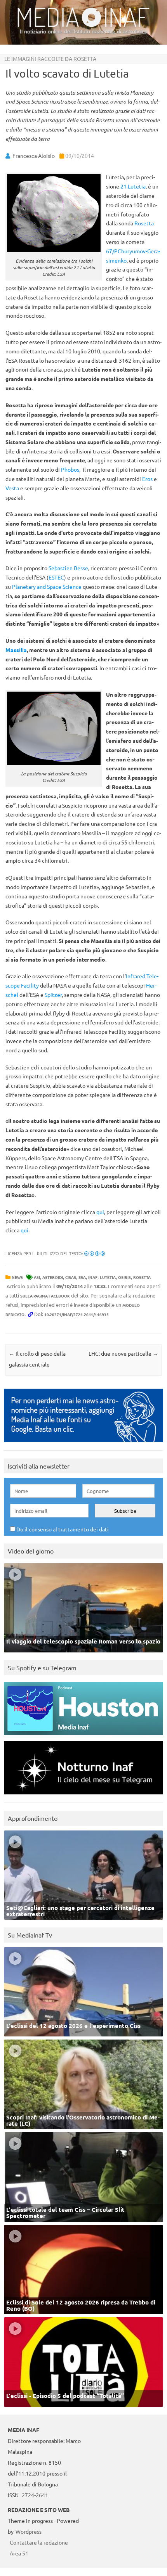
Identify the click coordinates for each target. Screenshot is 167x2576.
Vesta (13, 488)
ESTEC (56, 577)
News (17, 1277)
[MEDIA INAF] (83, 26)
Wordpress (29, 2531)
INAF (93, 1277)
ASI (37, 1277)
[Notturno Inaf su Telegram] (83, 1796)
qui (100, 1212)
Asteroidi (53, 1277)
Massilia (16, 650)
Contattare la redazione (39, 2542)
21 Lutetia (133, 186)
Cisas (71, 1277)
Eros (148, 479)
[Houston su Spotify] (83, 1737)
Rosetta (144, 223)
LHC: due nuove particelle (123, 1353)
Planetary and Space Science (47, 586)
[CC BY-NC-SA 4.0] (95, 1253)
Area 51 (19, 2553)
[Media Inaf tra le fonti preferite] (83, 1444)
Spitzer (53, 995)
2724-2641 (35, 2495)
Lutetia (108, 1277)
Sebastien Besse (68, 568)
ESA (82, 1277)
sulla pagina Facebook (45, 1296)
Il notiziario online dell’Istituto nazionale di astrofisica (84, 31)
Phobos (70, 469)
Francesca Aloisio (34, 156)
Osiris (124, 1277)
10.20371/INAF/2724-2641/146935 (77, 1314)
